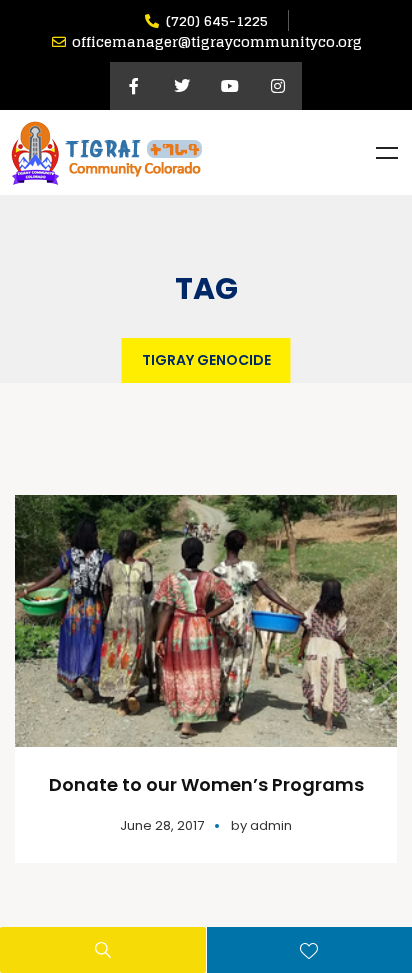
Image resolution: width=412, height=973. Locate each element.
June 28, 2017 (162, 825)
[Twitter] (182, 86)
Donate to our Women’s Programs (206, 784)
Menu (387, 153)
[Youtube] (230, 86)
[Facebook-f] (134, 86)
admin (271, 825)
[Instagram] (278, 86)
